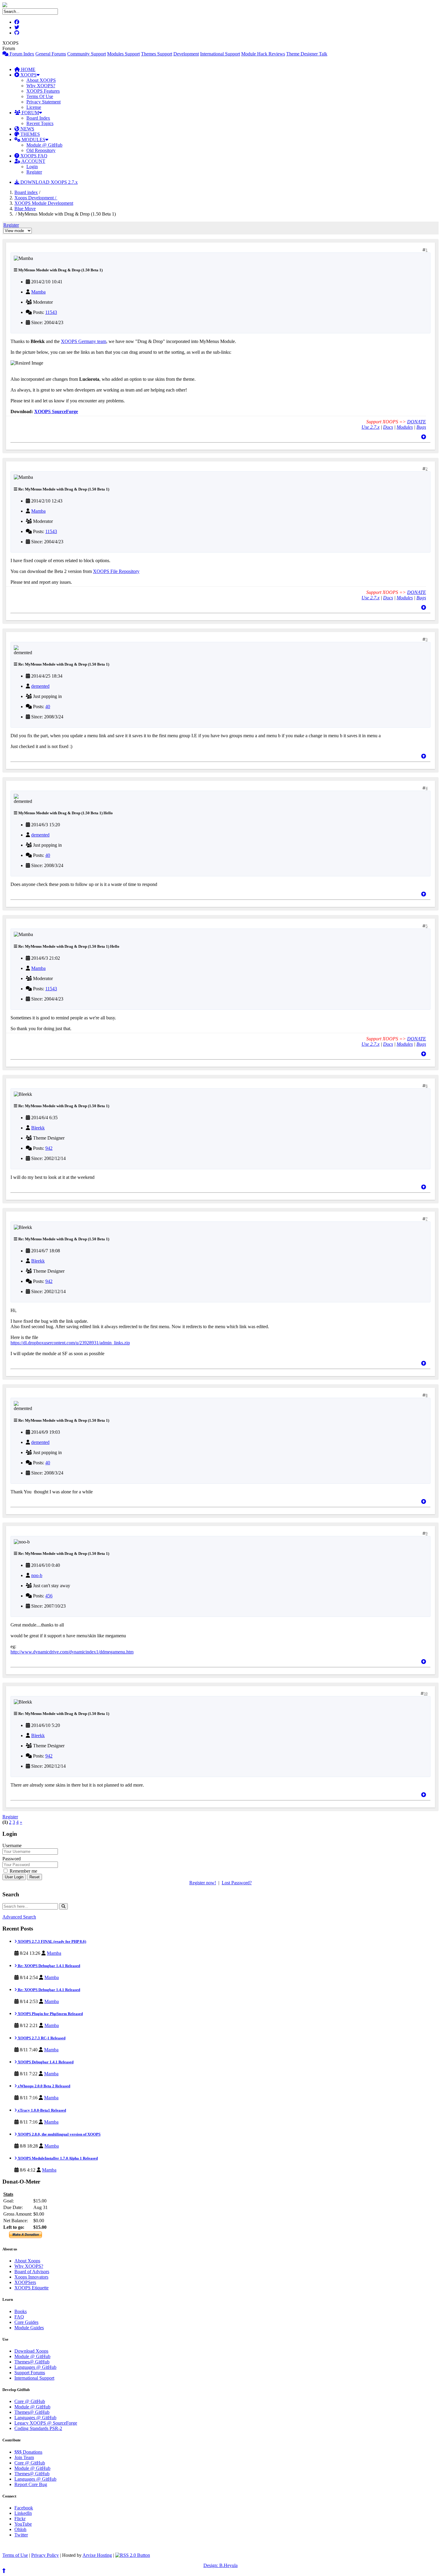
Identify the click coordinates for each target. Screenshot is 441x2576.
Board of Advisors (32, 2272)
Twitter (21, 2535)
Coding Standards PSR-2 (38, 2428)
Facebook (24, 2508)
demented (40, 686)
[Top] (424, 437)
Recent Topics (40, 123)
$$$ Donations (28, 2452)
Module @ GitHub (44, 145)
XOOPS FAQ (33, 156)
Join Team (24, 2457)
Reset (34, 1877)
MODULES (33, 140)
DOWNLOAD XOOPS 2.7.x (48, 182)
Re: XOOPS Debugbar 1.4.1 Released (48, 1966)
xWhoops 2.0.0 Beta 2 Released (43, 2086)
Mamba (38, 292)
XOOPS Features (43, 91)
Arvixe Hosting (97, 2555)
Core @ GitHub (30, 2401)
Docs (388, 427)
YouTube (23, 2524)
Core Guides (26, 2322)
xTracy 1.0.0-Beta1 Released (41, 2110)
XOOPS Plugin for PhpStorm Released (50, 2014)
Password (12, 1859)
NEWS (27, 129)
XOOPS (28, 75)
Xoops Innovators (31, 2277)
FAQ (19, 2317)
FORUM (30, 113)
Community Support (87, 54)
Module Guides (29, 2328)
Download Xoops (31, 2351)
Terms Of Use (40, 96)
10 (426, 1694)
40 (48, 707)
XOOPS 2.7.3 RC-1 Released (41, 2038)
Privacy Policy (45, 2555)
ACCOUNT (33, 161)
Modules (405, 427)
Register (34, 172)
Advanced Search (19, 1917)
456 (49, 1596)
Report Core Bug (31, 2484)
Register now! (203, 1883)
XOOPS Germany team (84, 341)
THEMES (30, 134)
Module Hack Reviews (263, 54)
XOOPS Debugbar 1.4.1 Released (45, 2062)
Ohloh (20, 2529)
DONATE (417, 422)
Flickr (20, 2519)
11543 (51, 312)
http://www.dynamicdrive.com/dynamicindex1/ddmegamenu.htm (72, 1652)
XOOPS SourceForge (56, 411)
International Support (220, 54)
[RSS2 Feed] (133, 2555)
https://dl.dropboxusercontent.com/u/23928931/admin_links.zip (70, 1343)
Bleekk (38, 1128)
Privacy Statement (43, 102)
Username (12, 1846)
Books (21, 2311)
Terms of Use (15, 2555)
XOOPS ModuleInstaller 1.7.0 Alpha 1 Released (57, 2158)
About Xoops (27, 2261)
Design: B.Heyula (220, 2565)
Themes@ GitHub (32, 2362)
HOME (28, 69)
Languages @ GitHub (35, 2367)
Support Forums (30, 2373)
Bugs (421, 427)
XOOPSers (25, 2282)
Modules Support (123, 54)
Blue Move (25, 209)
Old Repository (41, 150)
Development (186, 54)
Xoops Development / (36, 198)
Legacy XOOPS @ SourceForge (46, 2423)
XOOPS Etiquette (31, 2288)
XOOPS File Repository (116, 571)
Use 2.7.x (370, 427)
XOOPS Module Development (44, 203)
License (34, 107)
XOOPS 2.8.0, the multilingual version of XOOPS (59, 2134)
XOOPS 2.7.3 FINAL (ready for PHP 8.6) (51, 1941)
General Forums (51, 54)
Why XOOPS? (41, 86)
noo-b (37, 1575)
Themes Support (157, 54)
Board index (26, 192)
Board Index (38, 118)
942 (49, 1148)
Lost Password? (237, 1883)
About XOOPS (41, 80)
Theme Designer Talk (307, 54)
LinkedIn (23, 2513)
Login (32, 167)
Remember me (23, 1871)
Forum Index (21, 54)
